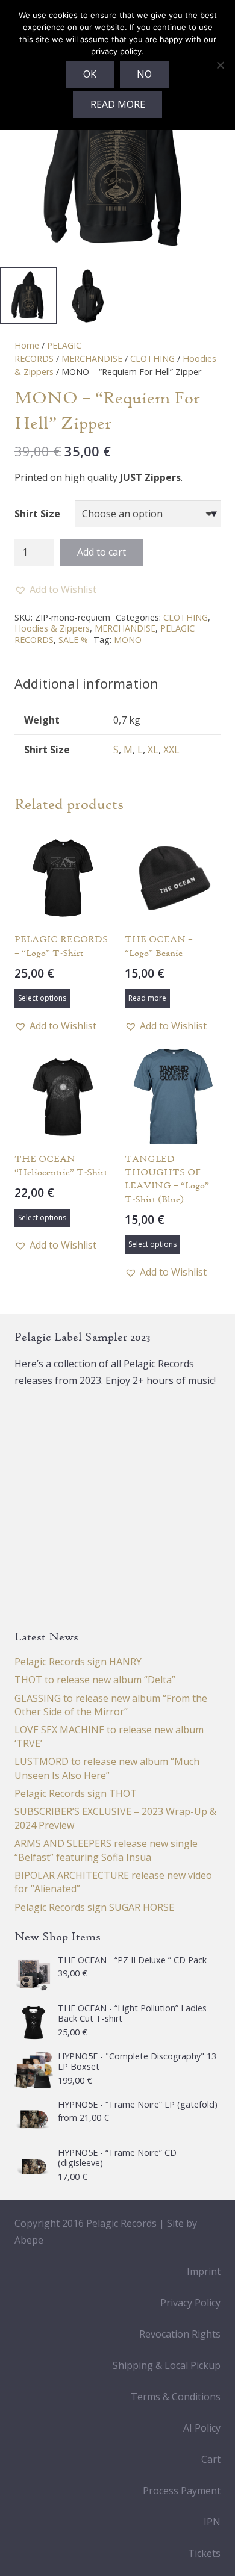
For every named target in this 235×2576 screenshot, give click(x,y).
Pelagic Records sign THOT (76, 1793)
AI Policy (202, 2428)
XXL (171, 750)
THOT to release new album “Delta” (95, 1680)
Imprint (204, 2271)
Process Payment (182, 2491)
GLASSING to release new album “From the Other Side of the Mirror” (111, 1705)
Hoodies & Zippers (52, 628)
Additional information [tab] (86, 683)
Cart (211, 2459)
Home (27, 345)
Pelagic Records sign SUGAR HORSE (94, 1907)
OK (90, 74)
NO (144, 74)
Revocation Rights (180, 2334)
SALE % (73, 640)
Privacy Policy (190, 2303)
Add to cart (102, 552)
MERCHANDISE (92, 358)
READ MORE (118, 104)
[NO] (220, 65)
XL (153, 750)
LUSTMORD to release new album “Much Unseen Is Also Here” (107, 1768)
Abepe (29, 2240)
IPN (212, 2522)
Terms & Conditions (176, 2397)
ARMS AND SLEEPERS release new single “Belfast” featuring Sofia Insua (106, 1850)
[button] (55, 589)
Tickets (204, 2553)
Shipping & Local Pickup (167, 2365)
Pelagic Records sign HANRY (78, 1662)
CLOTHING (152, 358)
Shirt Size (37, 514)
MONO (128, 640)
